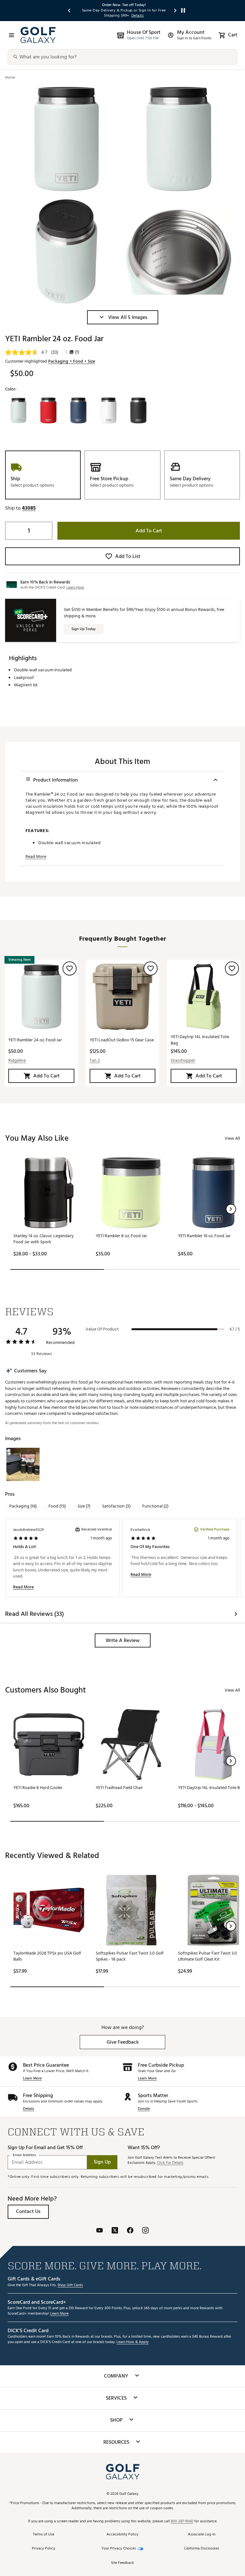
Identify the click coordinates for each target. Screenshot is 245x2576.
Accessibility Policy (122, 2535)
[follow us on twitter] (115, 2231)
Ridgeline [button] (17, 1060)
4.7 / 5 (235, 1329)
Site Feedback (122, 2563)
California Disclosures (202, 2549)
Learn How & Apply (133, 2342)
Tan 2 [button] (95, 1060)
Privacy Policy (44, 2549)
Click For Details (170, 2163)
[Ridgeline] (18, 411)
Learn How (75, 587)
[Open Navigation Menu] (11, 35)
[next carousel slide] (175, 10)
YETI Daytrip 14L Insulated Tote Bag (200, 1040)
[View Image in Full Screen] (66, 139)
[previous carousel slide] (70, 10)
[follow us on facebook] (130, 2231)
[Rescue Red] (48, 411)
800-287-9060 (182, 2522)
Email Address (24, 2155)
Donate (144, 2109)
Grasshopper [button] (183, 1060)
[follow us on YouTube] (100, 2231)
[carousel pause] (183, 10)
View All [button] (232, 1138)
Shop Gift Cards (70, 2285)
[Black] (138, 411)
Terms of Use (44, 2535)
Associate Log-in (202, 2535)
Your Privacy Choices (119, 2549)
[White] (108, 411)
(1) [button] (77, 352)
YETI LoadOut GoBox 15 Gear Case (122, 1040)
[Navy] (78, 411)
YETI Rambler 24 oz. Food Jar (35, 1040)
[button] (123, 317)
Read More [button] (36, 857)
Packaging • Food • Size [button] (72, 361)
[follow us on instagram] (145, 2231)
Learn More (32, 2079)
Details (29, 2109)
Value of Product (102, 1329)
